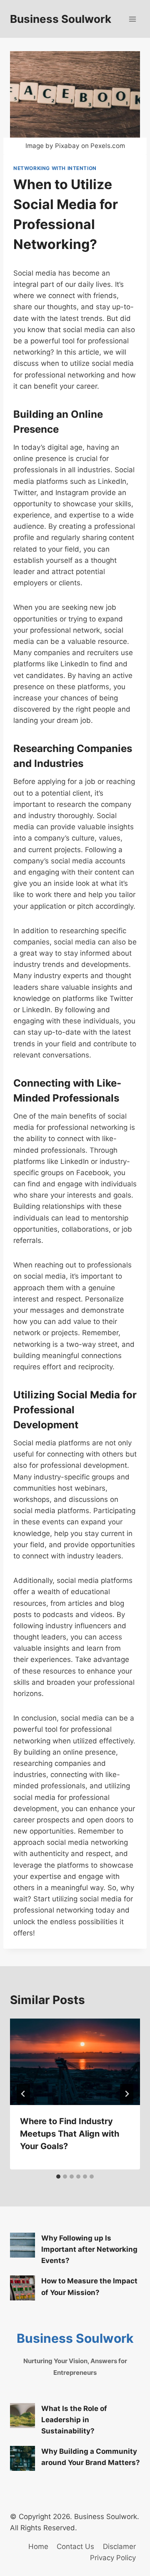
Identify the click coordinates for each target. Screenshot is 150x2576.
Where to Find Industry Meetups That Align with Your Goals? (70, 2134)
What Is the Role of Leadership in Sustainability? (74, 2420)
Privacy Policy (113, 2558)
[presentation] (75, 2062)
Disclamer (119, 2546)
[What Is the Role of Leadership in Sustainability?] (22, 2416)
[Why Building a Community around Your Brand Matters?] (22, 2458)
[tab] (58, 2177)
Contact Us (75, 2546)
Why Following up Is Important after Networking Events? (89, 2249)
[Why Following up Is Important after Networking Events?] (22, 2245)
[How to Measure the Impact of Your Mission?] (22, 2288)
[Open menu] (132, 19)
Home (38, 2546)
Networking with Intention (55, 168)
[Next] (127, 2094)
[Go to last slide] (23, 2094)
